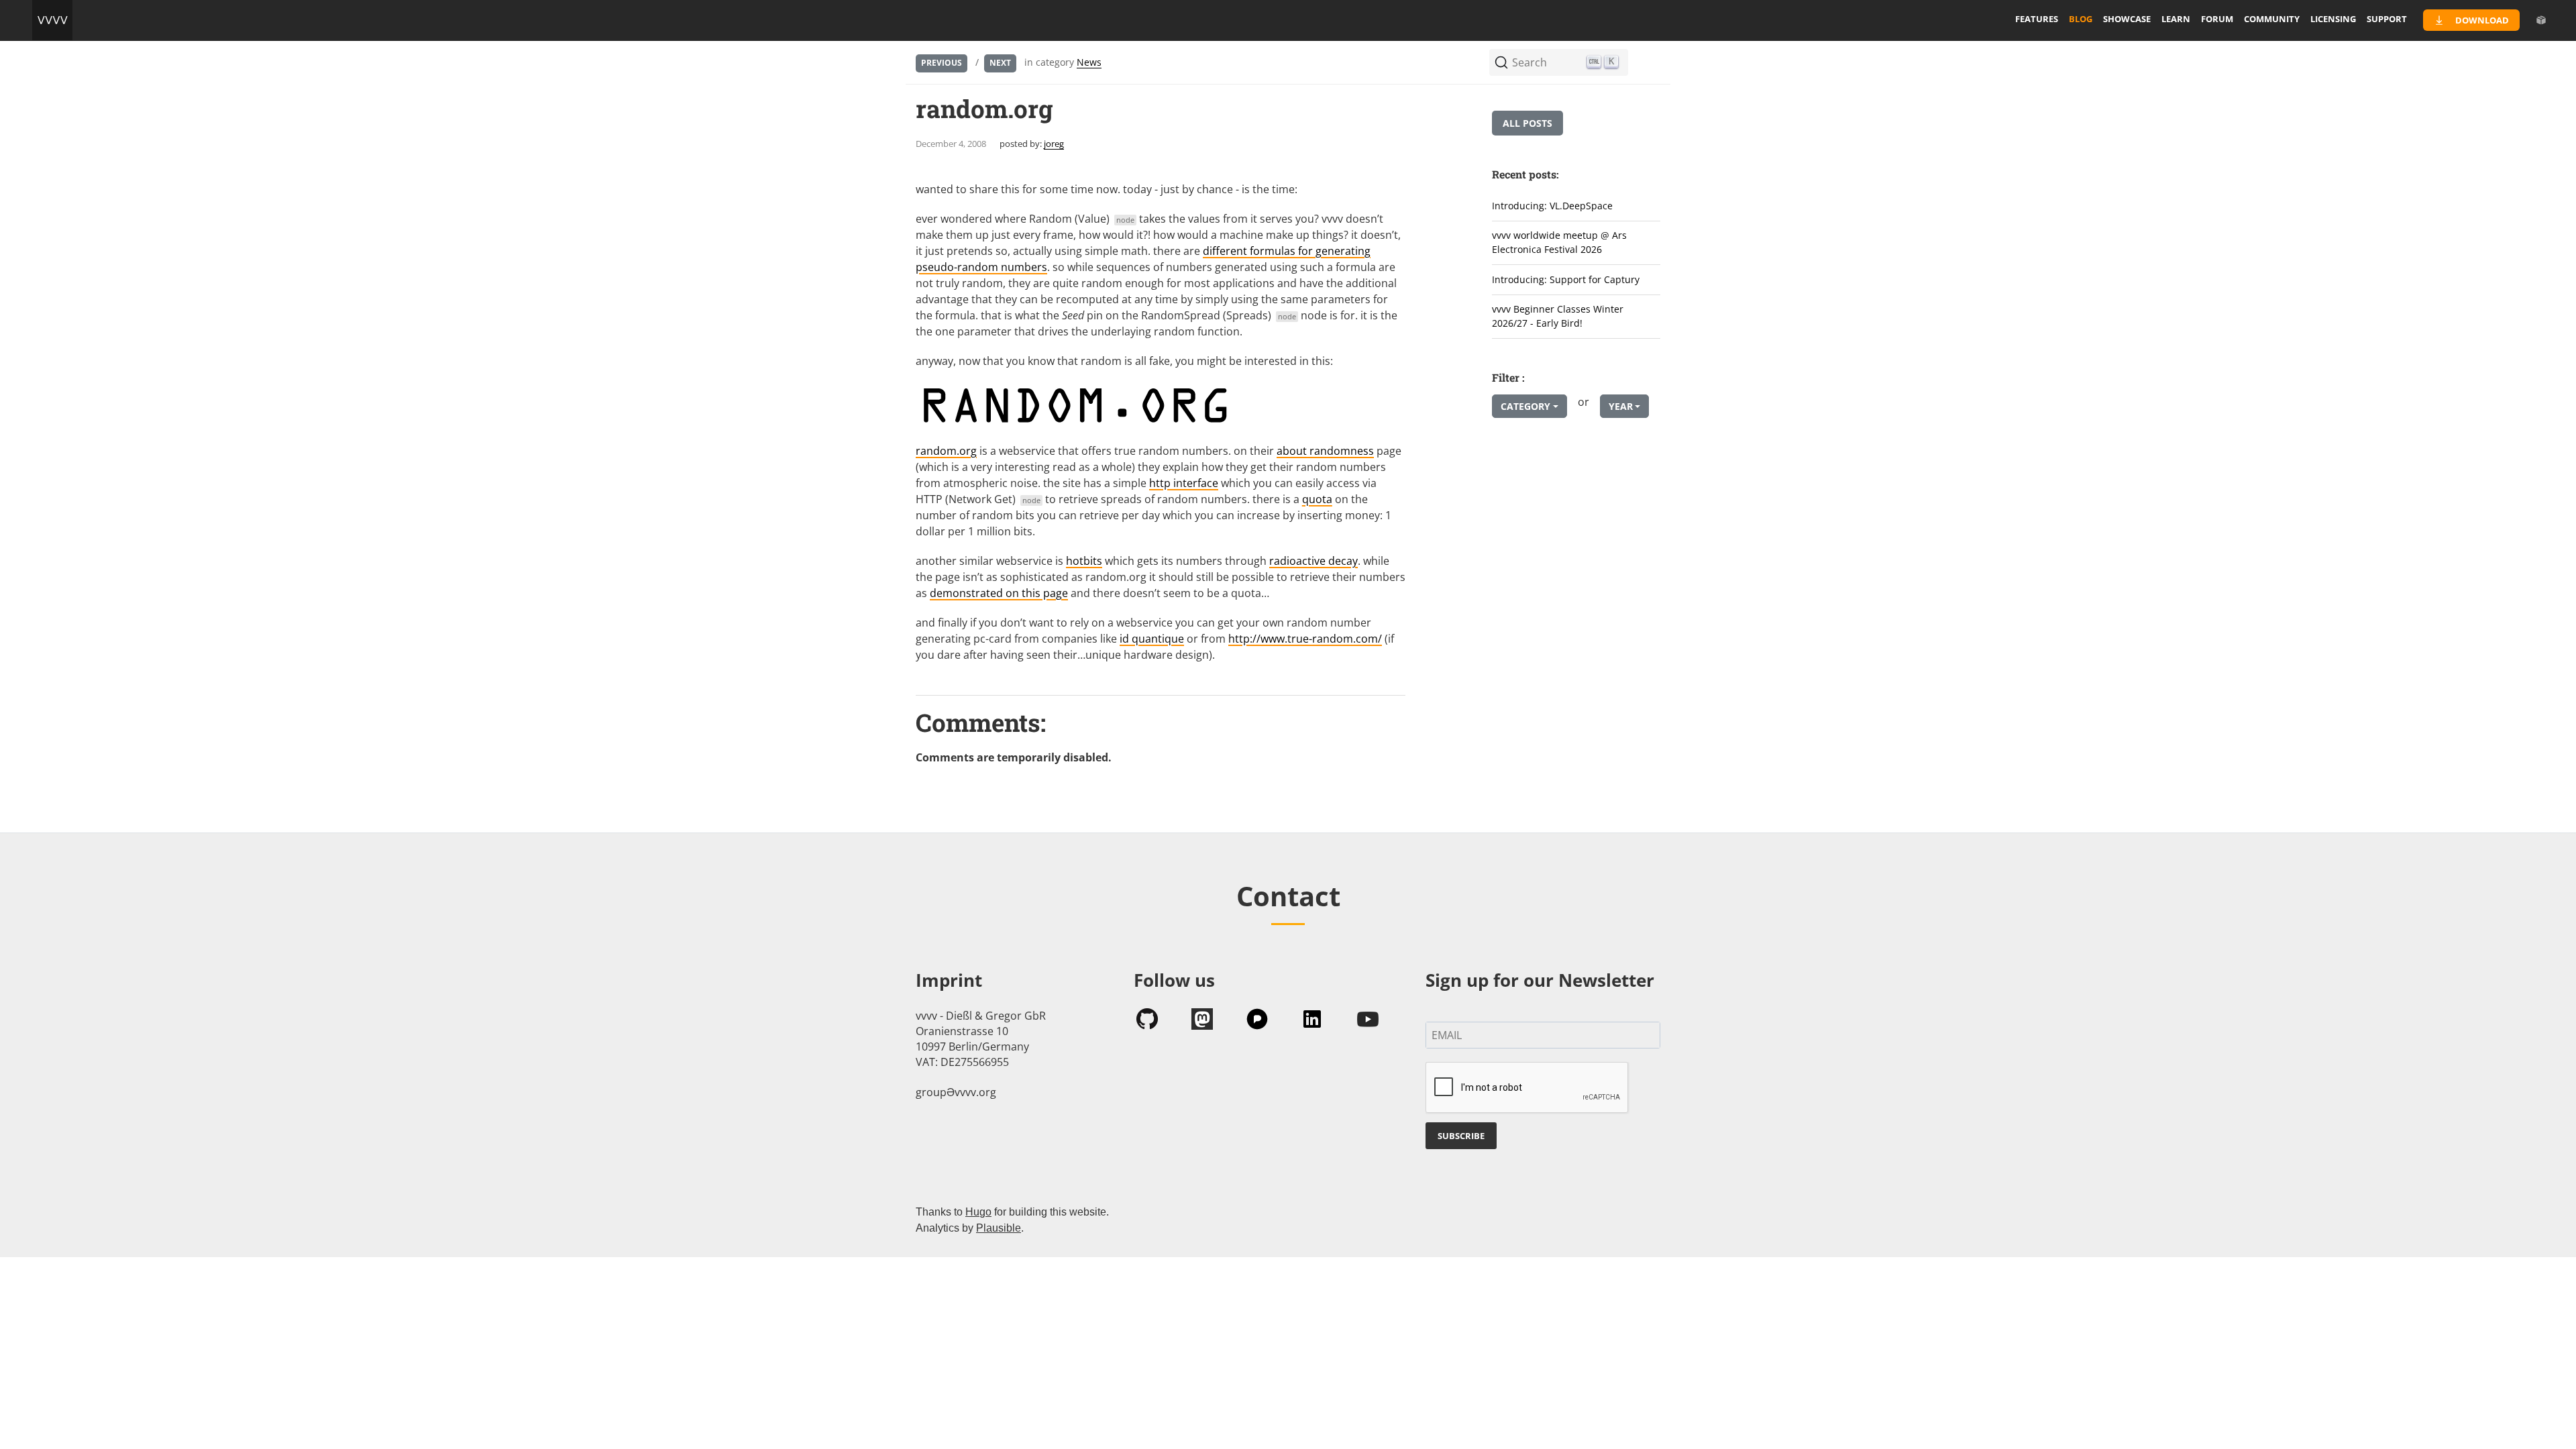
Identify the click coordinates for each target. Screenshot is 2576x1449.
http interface (1184, 483)
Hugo (978, 1212)
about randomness (1325, 451)
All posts (1527, 123)
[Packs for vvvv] (2541, 20)
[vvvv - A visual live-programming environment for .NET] (52, 20)
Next (1000, 63)
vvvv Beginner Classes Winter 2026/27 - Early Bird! (1558, 316)
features (2037, 19)
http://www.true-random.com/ (1305, 639)
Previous (942, 63)
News (1089, 62)
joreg (1054, 144)
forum (2217, 19)
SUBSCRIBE (1461, 1136)
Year (1621, 406)
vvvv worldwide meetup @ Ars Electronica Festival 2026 (1559, 242)
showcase (2127, 19)
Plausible (999, 1228)
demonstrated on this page (999, 593)
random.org (946, 451)
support (2387, 19)
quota (1317, 499)
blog (2081, 19)
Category (1525, 406)
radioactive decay (1313, 561)
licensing (2333, 19)
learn (2176, 19)
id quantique (1152, 639)
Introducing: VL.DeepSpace (1552, 206)
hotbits (1084, 561)
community (2272, 19)
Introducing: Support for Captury (1566, 279)
